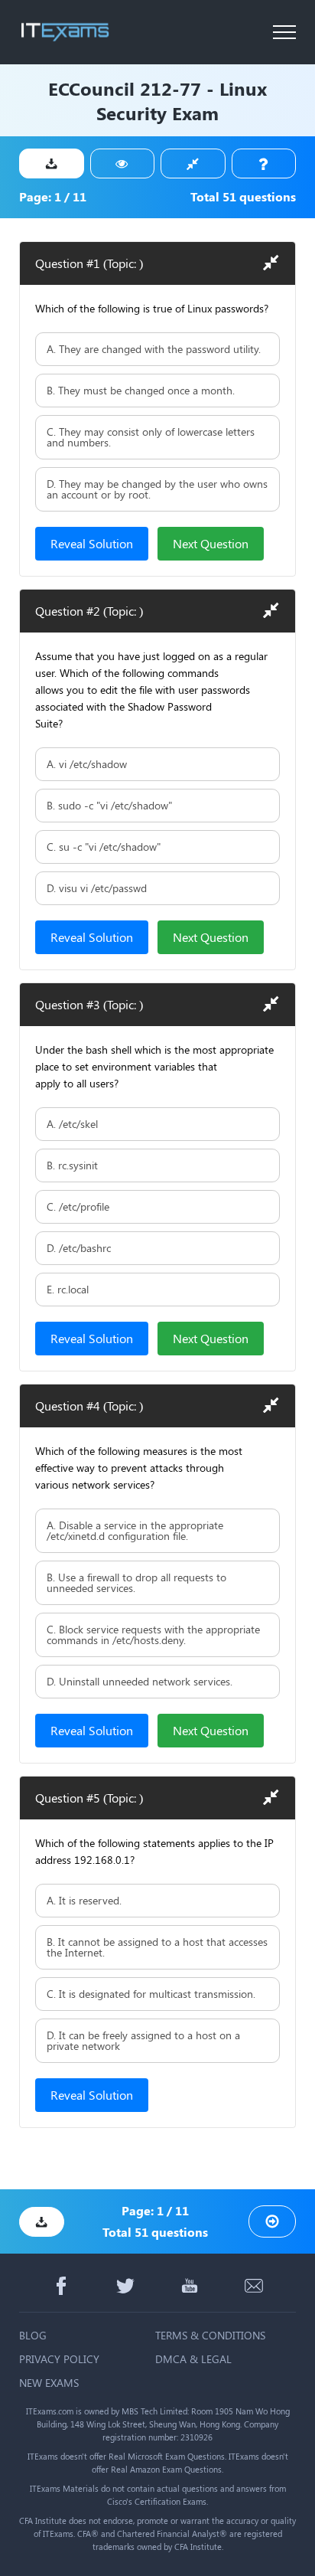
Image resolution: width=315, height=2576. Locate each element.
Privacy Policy (59, 2359)
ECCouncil (91, 88)
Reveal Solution (92, 543)
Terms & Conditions (210, 2335)
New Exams (49, 2383)
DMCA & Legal (193, 2359)
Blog (33, 2335)
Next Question (211, 543)
